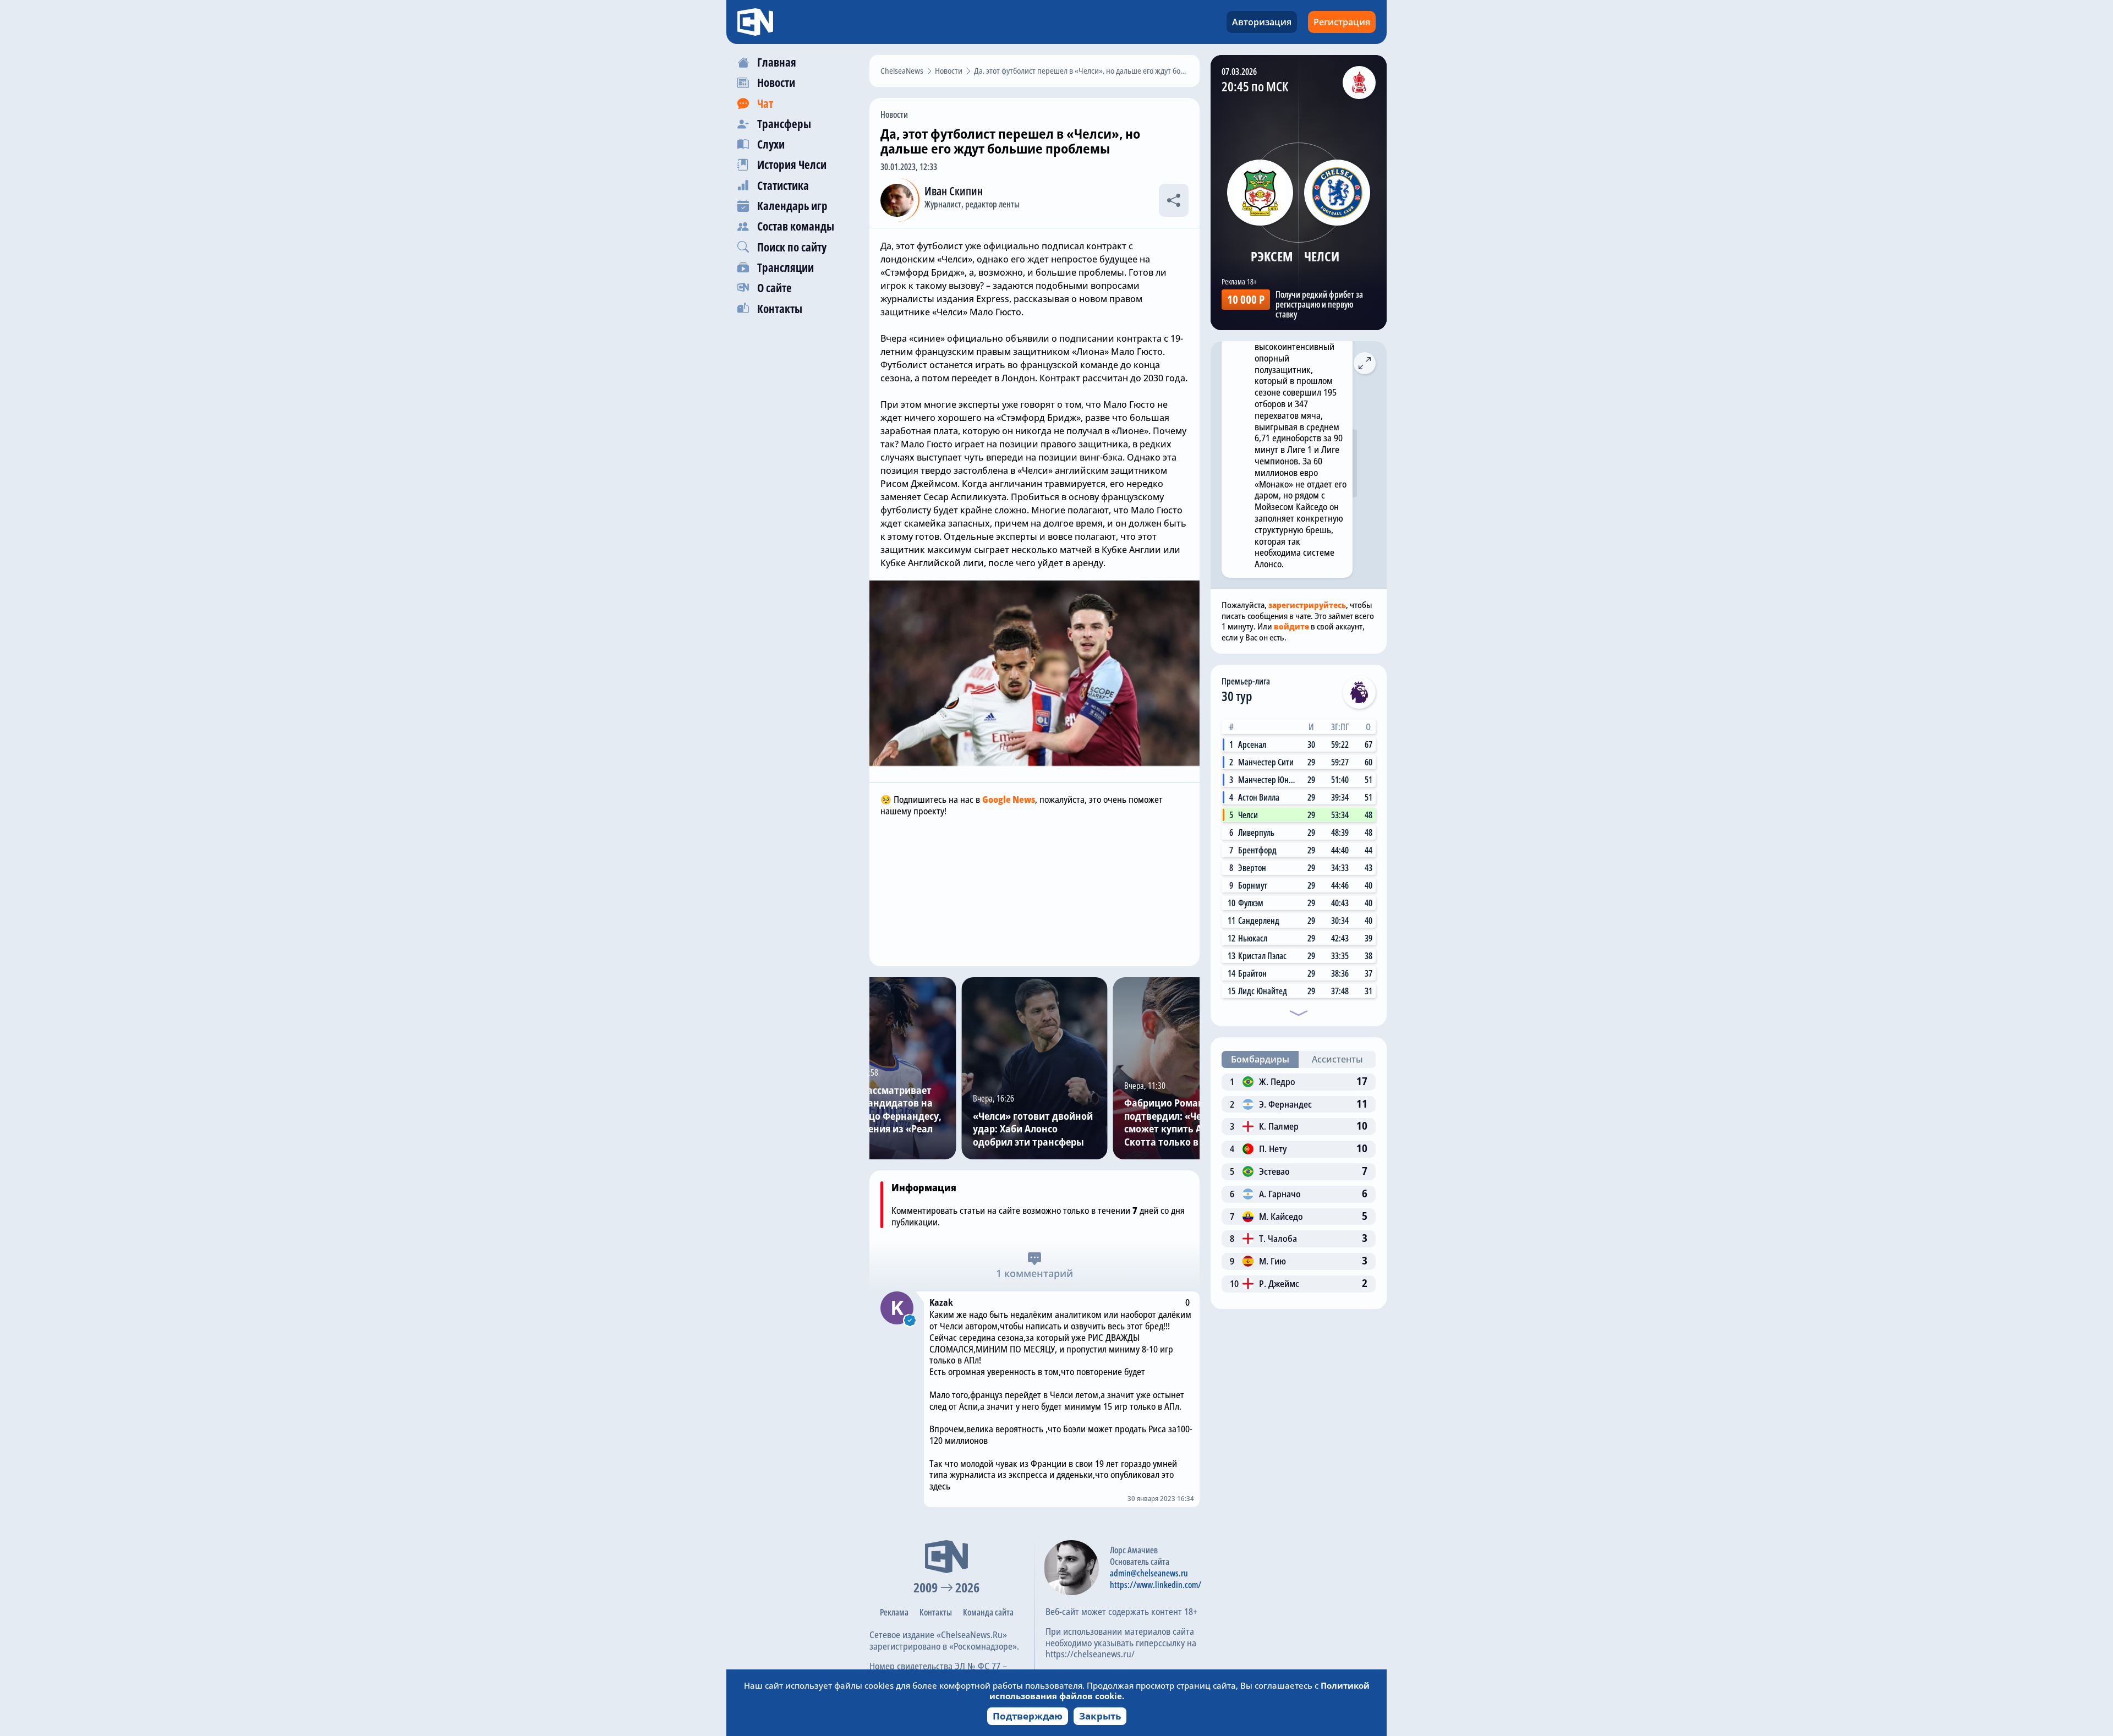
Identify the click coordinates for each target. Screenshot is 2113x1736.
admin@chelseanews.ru (1149, 1573)
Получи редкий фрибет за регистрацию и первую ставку (1319, 304)
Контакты (936, 1612)
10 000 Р (1246, 299)
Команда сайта (988, 1612)
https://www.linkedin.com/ (1156, 1585)
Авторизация (1262, 22)
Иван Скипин (954, 191)
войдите (1291, 626)
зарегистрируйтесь (1307, 605)
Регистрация (1342, 22)
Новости (894, 114)
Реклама (894, 1612)
